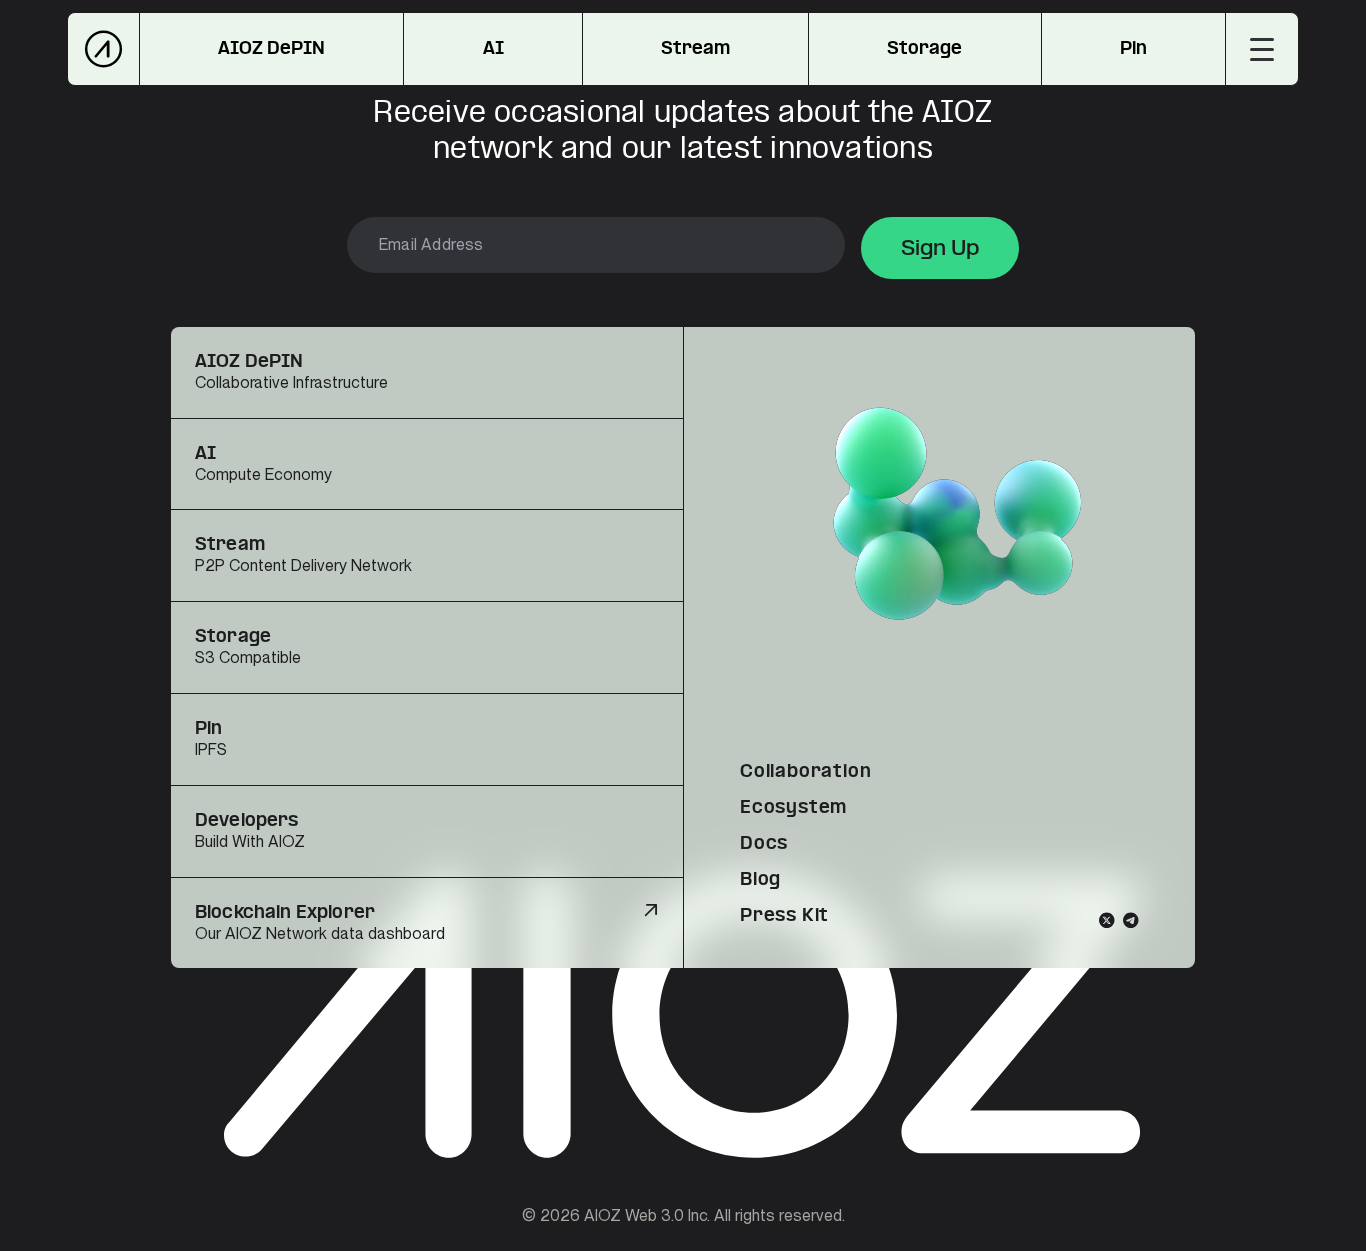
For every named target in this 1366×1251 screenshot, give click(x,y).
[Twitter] (1107, 920)
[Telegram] (1131, 920)
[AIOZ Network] (103, 49)
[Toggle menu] (1262, 49)
